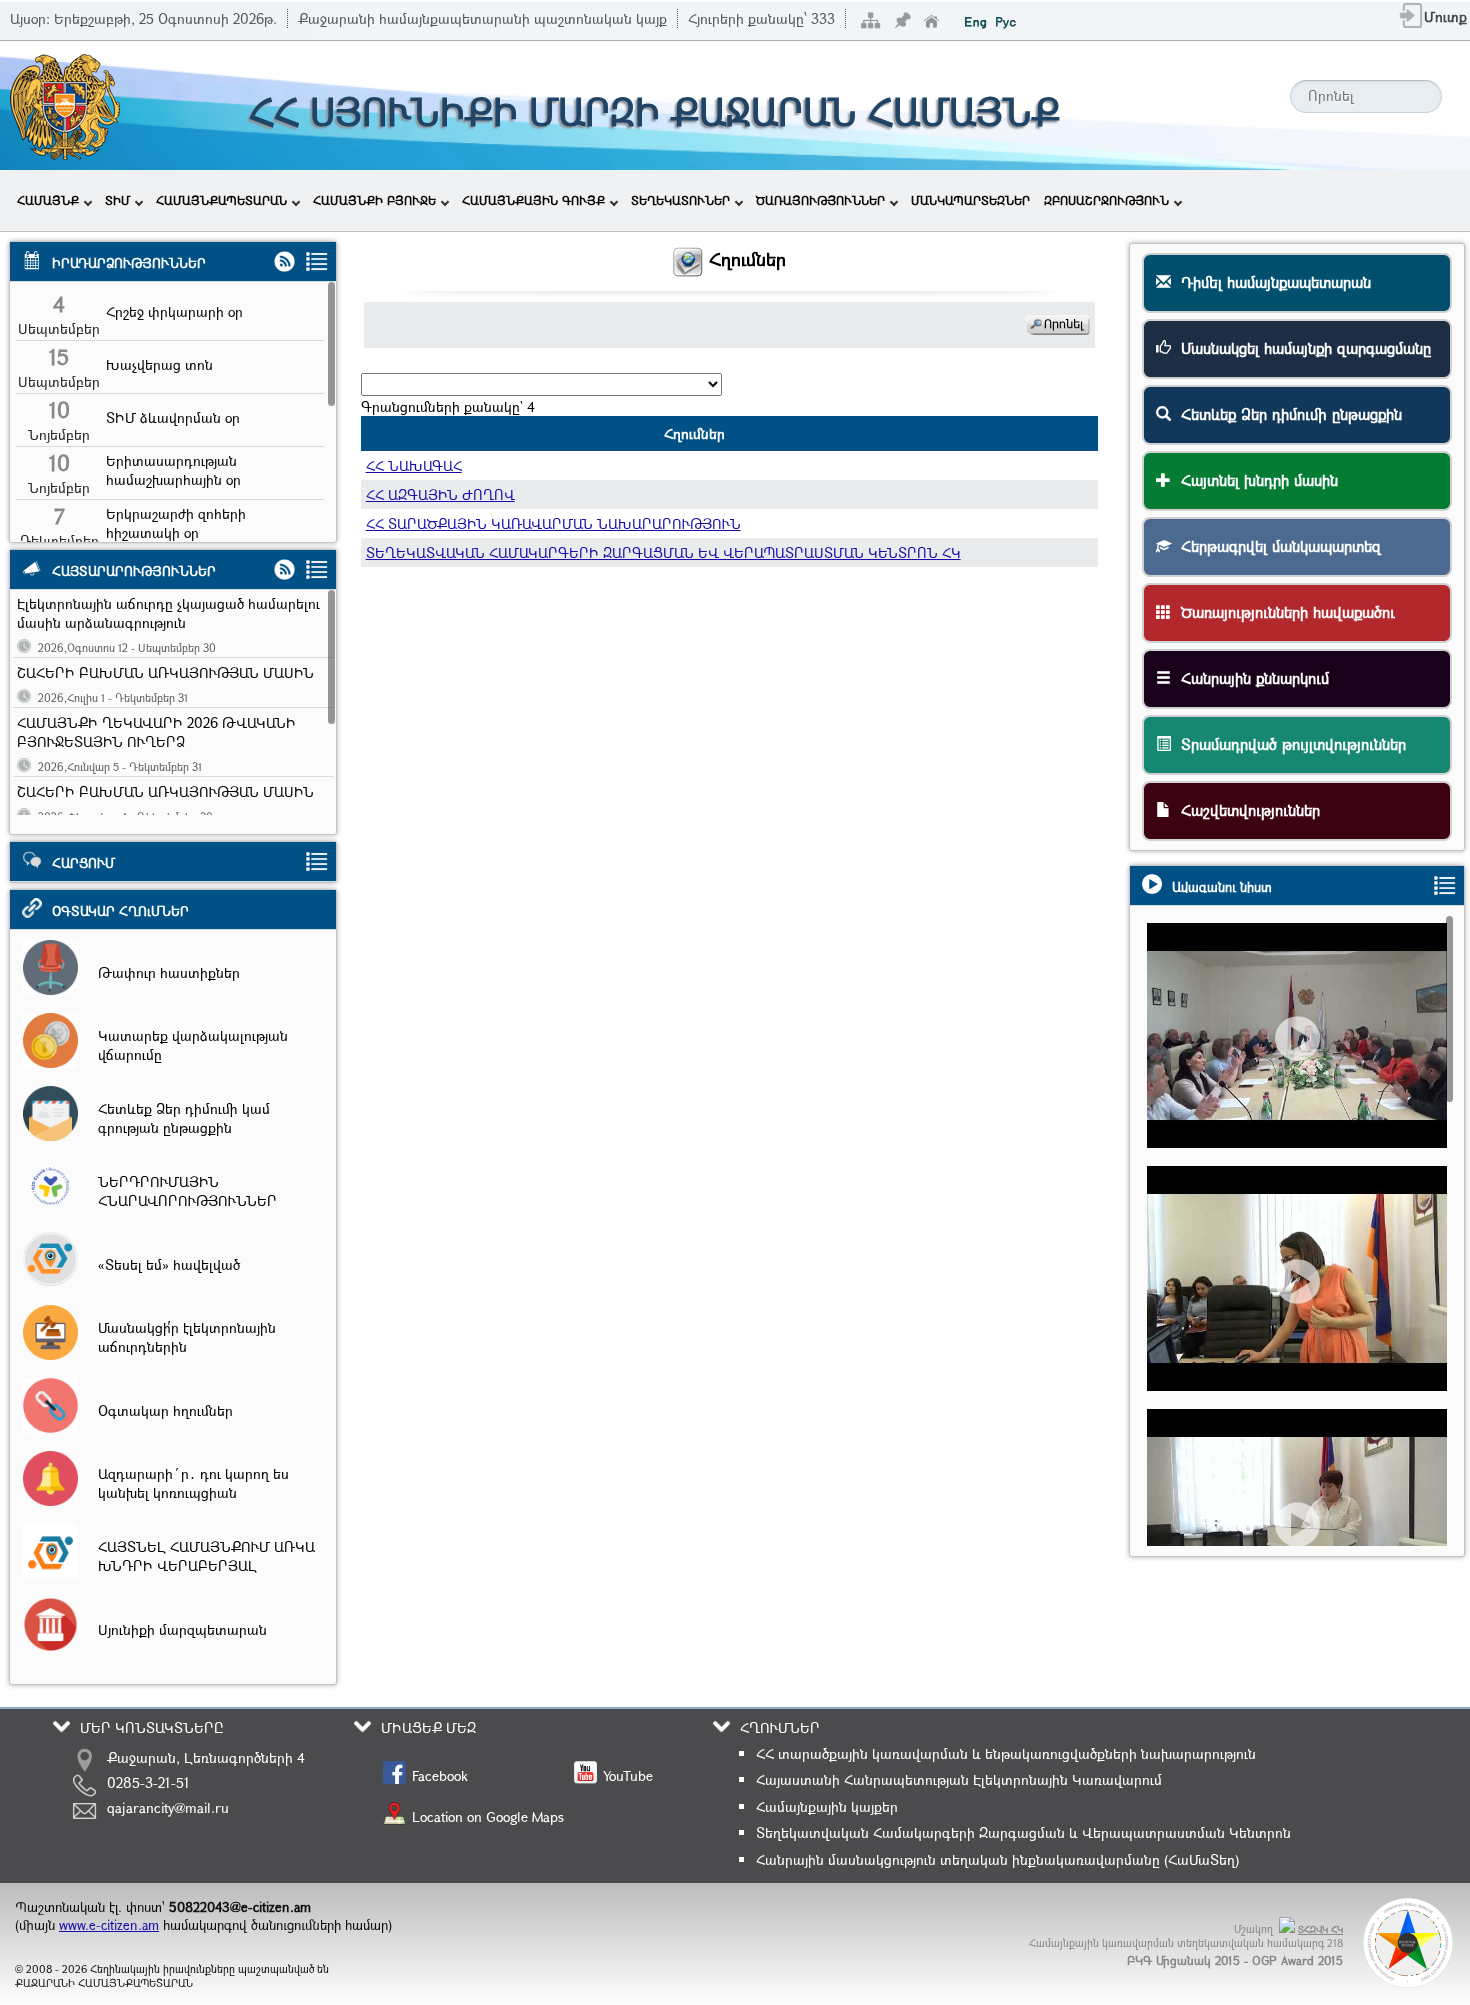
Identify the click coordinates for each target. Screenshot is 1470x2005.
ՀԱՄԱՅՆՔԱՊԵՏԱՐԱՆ (221, 200)
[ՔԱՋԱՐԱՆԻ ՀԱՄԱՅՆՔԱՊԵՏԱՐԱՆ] (63, 157)
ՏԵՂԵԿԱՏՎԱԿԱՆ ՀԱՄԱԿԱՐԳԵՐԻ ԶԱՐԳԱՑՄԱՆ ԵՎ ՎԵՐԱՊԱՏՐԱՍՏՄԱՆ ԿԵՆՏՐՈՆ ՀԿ (663, 552)
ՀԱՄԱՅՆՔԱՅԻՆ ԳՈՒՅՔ (533, 200)
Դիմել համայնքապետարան (1271, 282)
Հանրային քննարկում (1250, 678)
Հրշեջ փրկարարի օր (174, 311)
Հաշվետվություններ (1245, 810)
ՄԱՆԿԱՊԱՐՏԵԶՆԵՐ (970, 200)
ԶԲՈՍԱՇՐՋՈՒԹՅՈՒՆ (1106, 200)
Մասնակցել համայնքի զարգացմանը (1301, 348)
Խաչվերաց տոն (159, 364)
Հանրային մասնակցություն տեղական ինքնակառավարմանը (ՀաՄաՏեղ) (997, 1859)
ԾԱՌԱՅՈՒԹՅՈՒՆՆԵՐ (820, 200)
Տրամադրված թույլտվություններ (1288, 744)
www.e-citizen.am (109, 1925)
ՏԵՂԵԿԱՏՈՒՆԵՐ (680, 200)
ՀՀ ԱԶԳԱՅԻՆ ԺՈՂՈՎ (440, 494)
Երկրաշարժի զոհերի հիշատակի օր (176, 523)
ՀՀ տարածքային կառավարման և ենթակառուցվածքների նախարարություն (1006, 1753)
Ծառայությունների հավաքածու (1283, 612)
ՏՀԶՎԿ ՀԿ (1320, 1929)
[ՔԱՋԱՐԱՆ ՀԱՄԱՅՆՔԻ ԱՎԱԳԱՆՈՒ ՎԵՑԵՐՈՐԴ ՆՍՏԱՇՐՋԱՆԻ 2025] (1306, 1315)
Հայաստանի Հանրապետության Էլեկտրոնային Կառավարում (959, 1779)
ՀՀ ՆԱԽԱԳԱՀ (414, 465)
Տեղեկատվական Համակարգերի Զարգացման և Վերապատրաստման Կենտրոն (1023, 1832)
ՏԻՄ (117, 200)
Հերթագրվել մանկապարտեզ (1276, 546)
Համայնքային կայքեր (827, 1806)
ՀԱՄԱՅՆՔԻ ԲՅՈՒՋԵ (374, 200)
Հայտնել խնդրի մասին (1254, 480)
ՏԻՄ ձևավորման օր (173, 417)
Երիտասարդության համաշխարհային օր (173, 470)
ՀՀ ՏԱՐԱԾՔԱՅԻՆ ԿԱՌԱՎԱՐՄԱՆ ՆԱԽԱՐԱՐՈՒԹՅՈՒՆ (553, 523)
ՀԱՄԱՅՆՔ (48, 200)
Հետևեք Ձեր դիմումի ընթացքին (1286, 414)
